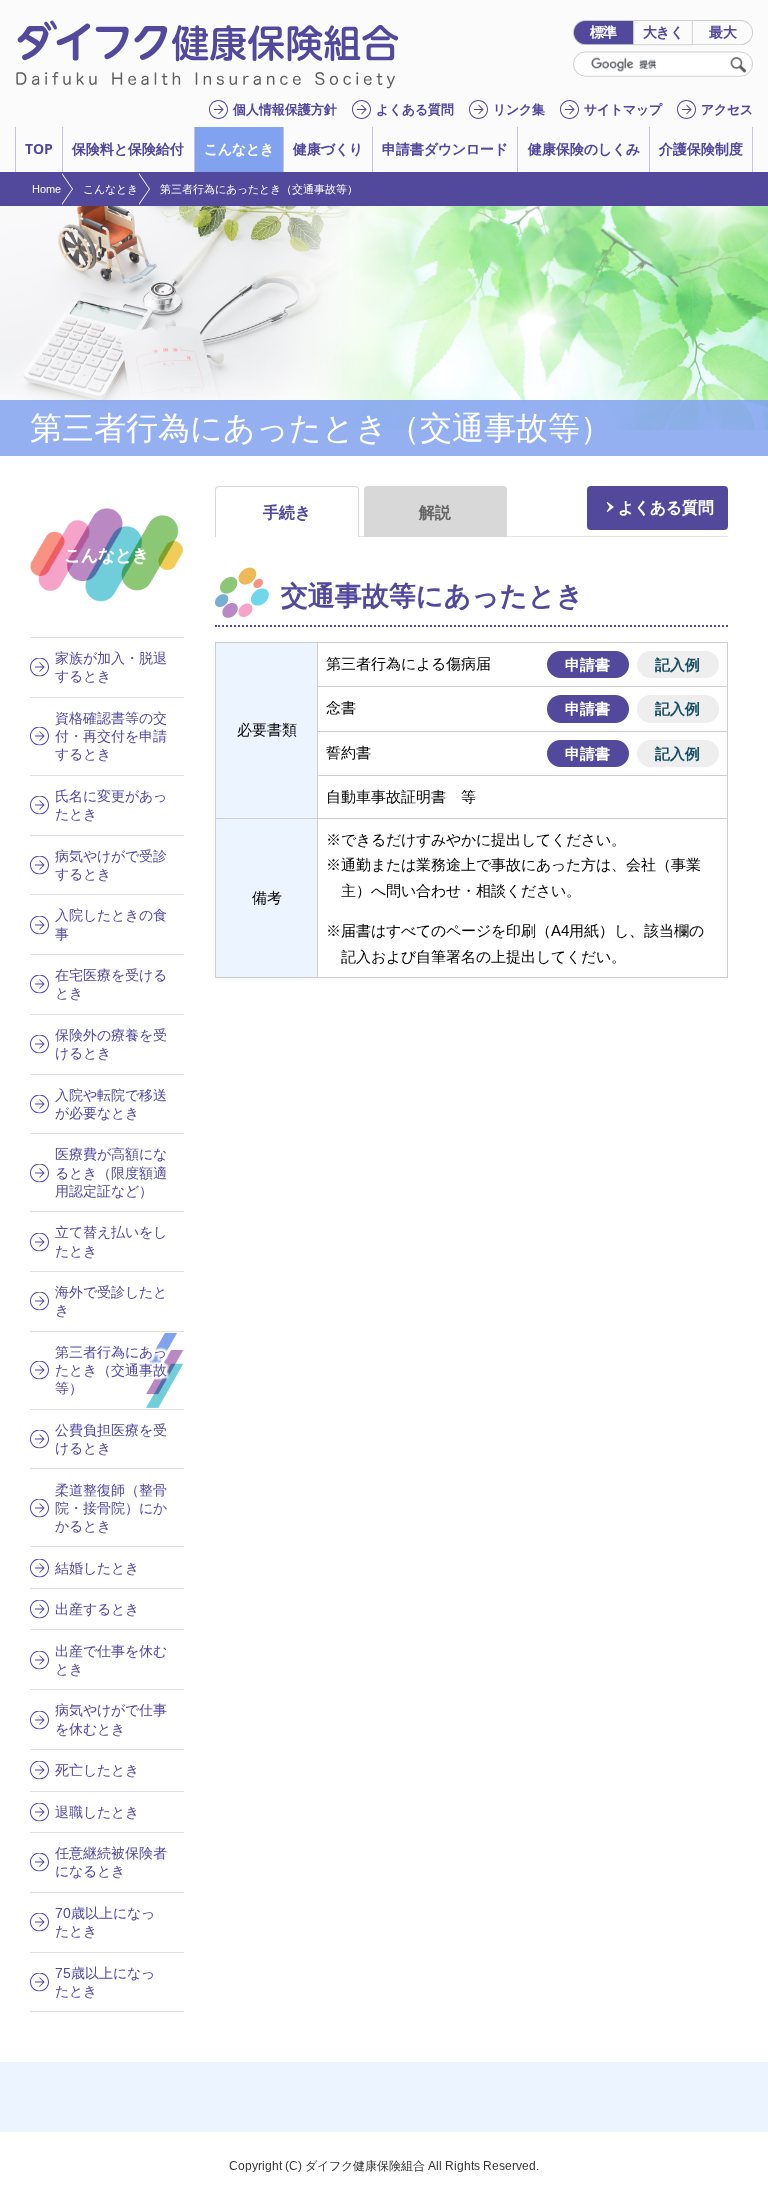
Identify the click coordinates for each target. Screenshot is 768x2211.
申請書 (587, 664)
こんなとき (110, 189)
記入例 (677, 664)
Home (46, 189)
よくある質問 (666, 507)
